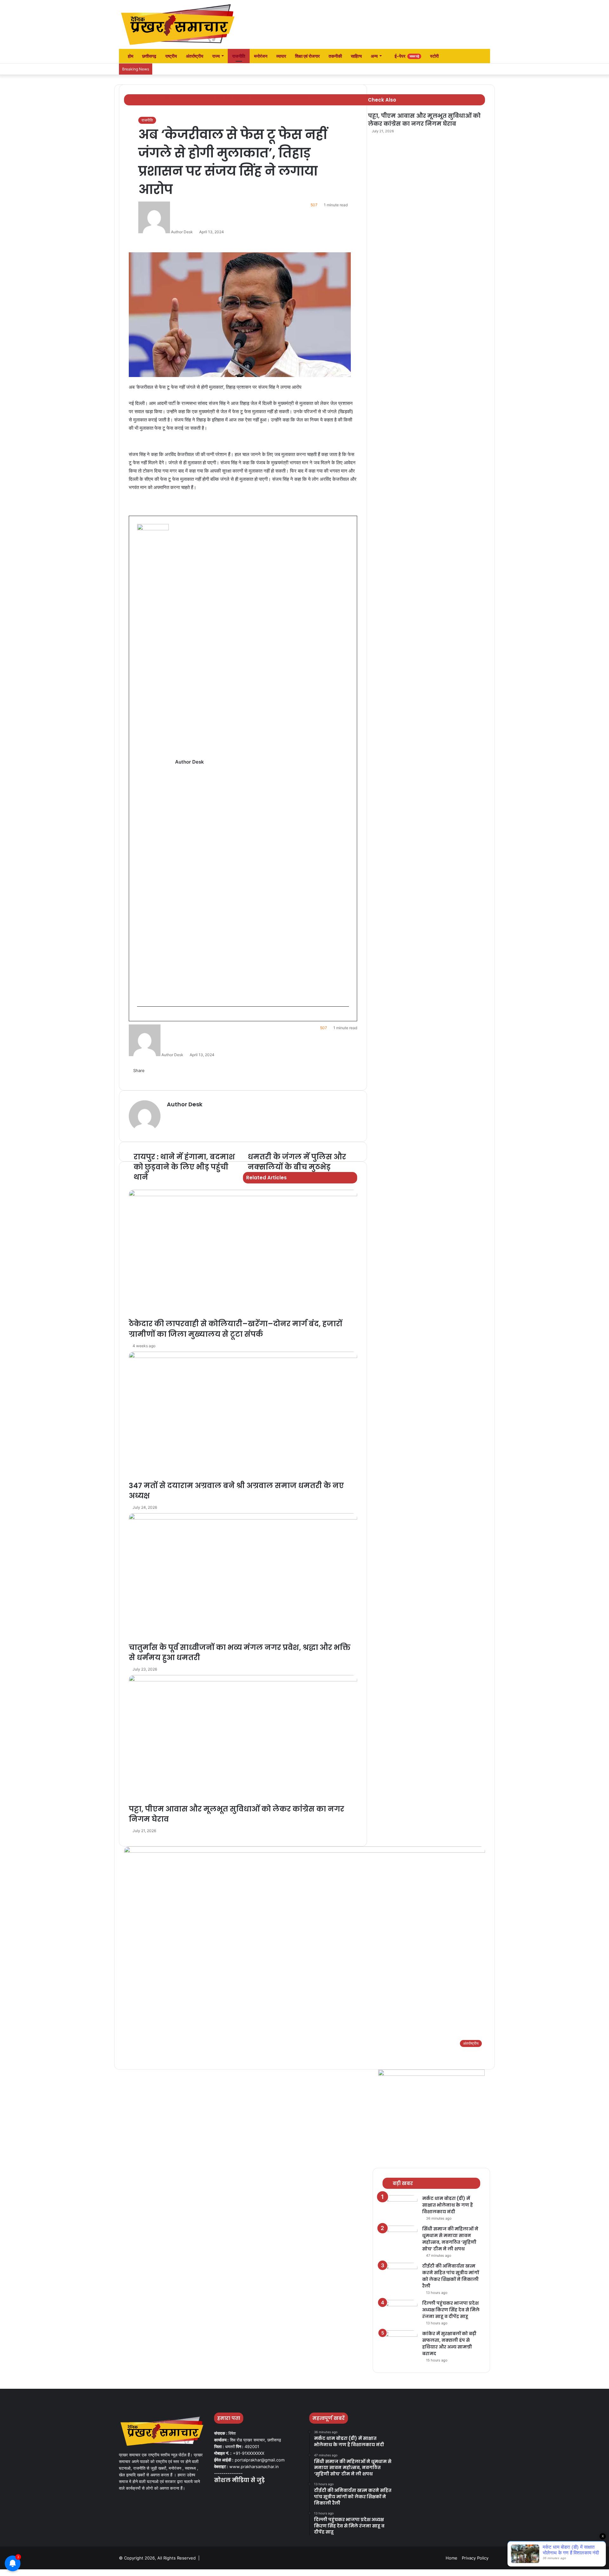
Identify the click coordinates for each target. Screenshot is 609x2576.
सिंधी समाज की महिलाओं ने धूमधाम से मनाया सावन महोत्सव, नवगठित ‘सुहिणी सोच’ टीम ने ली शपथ (450, 2239)
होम (130, 56)
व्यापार (281, 56)
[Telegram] (24, 2573)
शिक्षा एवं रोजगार (307, 56)
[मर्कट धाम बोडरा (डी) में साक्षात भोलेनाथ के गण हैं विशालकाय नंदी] (400, 2207)
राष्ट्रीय (171, 56)
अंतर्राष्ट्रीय (195, 56)
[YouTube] (233, 2493)
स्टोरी (434, 56)
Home (452, 2558)
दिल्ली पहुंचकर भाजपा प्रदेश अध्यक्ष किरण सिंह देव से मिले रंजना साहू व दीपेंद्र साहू (451, 2310)
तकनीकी (335, 56)
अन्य (374, 56)
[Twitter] (226, 2493)
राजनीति (239, 56)
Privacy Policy (475, 2558)
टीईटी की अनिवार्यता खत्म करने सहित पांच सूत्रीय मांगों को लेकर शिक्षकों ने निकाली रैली (451, 2276)
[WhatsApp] (20, 2573)
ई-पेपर (406, 56)
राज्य (216, 56)
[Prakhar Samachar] (178, 24)
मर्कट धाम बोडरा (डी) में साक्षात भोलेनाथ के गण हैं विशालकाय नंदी (448, 2205)
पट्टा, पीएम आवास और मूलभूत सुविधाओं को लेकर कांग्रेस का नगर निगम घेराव (424, 120)
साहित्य (356, 56)
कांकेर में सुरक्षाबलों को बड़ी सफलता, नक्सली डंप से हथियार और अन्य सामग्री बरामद (449, 2344)
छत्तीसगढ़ (149, 56)
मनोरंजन (261, 56)
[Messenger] (11, 2573)
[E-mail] (140, 1017)
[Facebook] (218, 2493)
